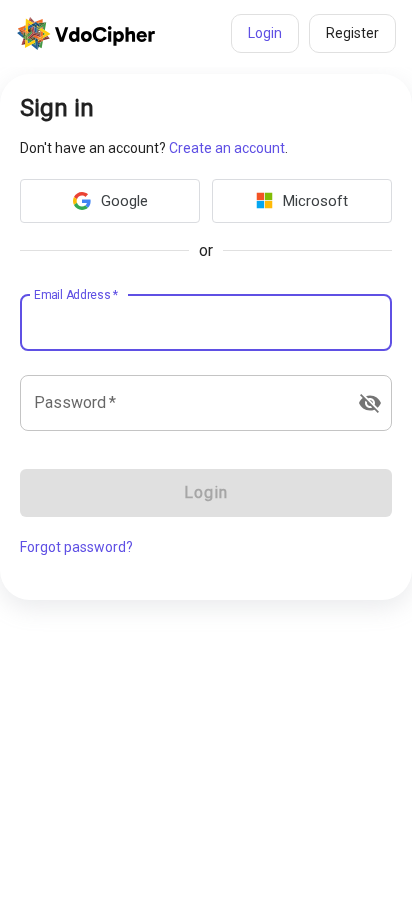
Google (124, 201)
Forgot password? (76, 547)
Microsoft (315, 201)
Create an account (227, 148)
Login (265, 33)
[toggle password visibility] (370, 403)
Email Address (76, 294)
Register (352, 33)
